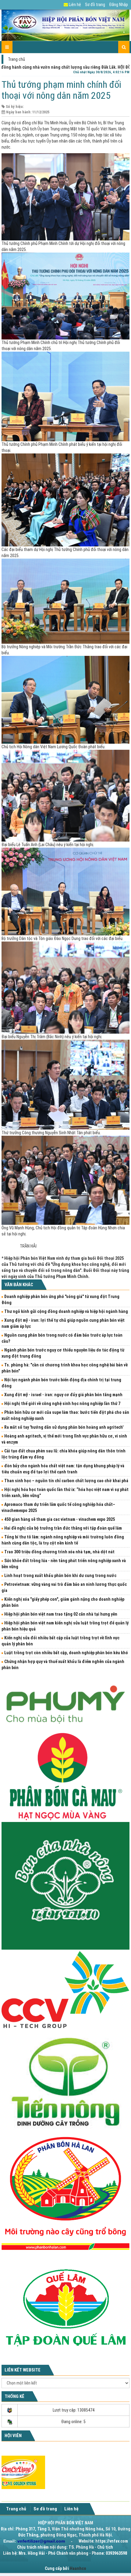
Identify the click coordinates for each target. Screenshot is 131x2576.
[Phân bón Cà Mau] (65, 1776)
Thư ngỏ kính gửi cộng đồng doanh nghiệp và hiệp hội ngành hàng (66, 1311)
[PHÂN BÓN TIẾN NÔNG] (65, 2082)
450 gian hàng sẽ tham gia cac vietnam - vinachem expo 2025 (60, 1519)
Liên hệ (74, 5)
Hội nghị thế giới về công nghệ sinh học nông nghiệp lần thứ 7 (62, 1403)
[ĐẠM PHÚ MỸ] (65, 1702)
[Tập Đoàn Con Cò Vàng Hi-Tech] (65, 1989)
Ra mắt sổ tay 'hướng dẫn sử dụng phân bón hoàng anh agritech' (64, 1427)
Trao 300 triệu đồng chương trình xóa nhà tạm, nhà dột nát (59, 1552)
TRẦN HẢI (28, 1246)
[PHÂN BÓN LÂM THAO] (65, 1886)
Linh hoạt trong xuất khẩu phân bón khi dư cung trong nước (60, 1576)
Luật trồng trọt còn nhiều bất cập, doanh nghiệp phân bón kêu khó (66, 1653)
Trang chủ (16, 59)
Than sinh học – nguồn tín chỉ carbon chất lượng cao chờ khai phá (66, 1481)
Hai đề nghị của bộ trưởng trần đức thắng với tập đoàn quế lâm (63, 1528)
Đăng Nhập (119, 5)
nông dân (86, 135)
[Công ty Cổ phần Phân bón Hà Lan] (65, 2193)
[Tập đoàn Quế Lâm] (65, 2307)
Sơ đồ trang (95, 5)
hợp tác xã (105, 135)
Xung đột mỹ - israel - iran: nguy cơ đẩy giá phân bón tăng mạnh (63, 1395)
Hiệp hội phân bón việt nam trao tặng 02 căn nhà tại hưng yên (61, 1614)
